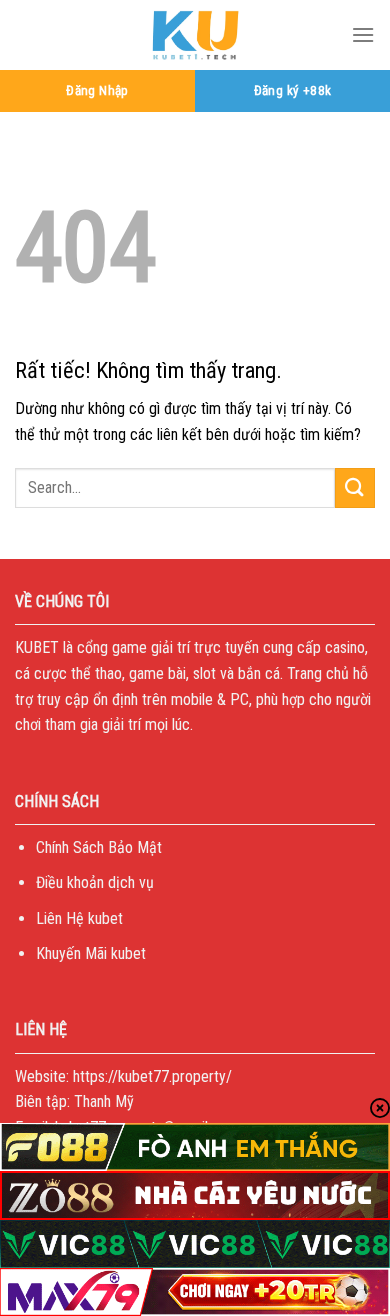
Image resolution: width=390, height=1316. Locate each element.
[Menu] (363, 34)
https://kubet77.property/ (152, 1076)
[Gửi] (355, 487)
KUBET (37, 647)
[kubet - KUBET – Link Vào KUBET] (195, 35)
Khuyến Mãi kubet (91, 953)
